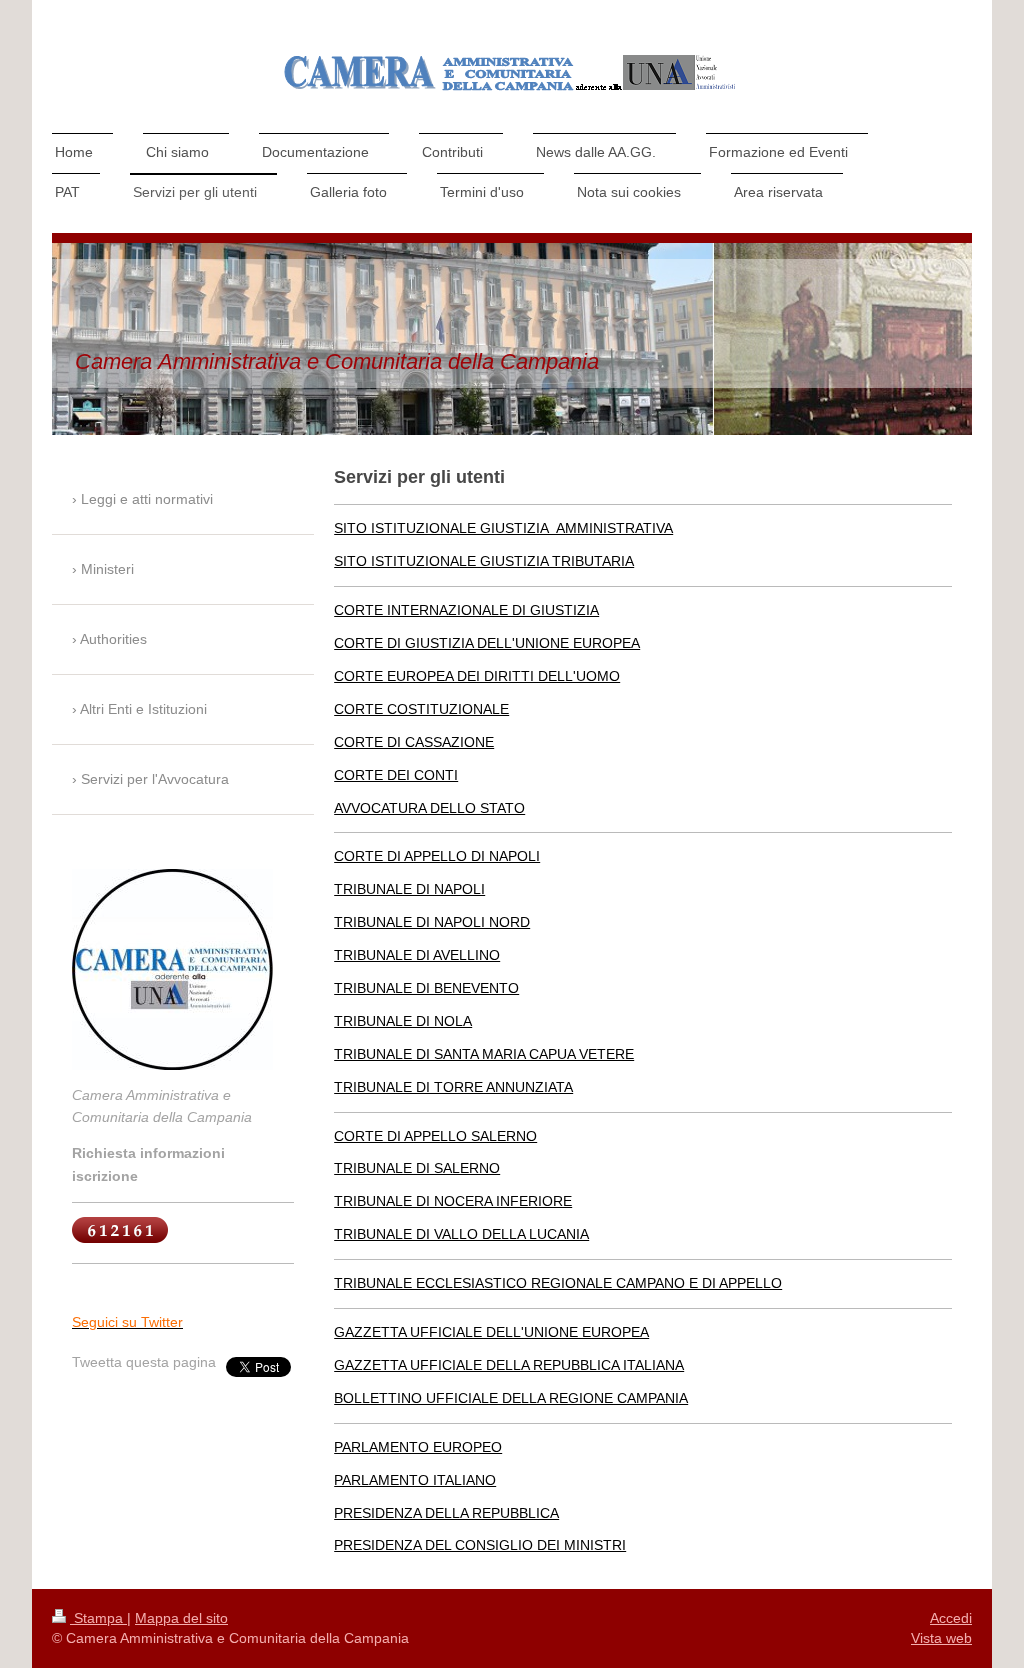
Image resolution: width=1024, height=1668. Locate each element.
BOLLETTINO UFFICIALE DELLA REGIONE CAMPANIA (511, 1398)
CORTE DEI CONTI (396, 775)
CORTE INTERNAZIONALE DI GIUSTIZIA (466, 610)
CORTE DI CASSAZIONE (414, 742)
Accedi (951, 1618)
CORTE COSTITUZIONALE (421, 709)
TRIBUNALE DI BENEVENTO (426, 988)
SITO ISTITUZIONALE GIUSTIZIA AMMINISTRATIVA (503, 528)
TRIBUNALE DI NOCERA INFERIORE (453, 1201)
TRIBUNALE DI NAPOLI (409, 889)
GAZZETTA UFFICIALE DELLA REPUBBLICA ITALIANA (509, 1365)
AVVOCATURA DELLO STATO (429, 808)
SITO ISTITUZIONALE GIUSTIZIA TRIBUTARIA (484, 561)
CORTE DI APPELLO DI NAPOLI (437, 856)
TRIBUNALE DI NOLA (403, 1021)
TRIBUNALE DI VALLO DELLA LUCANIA (461, 1234)
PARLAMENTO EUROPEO (418, 1447)
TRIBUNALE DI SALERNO (417, 1168)
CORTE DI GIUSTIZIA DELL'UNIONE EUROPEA (487, 643)
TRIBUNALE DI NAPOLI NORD (432, 922)
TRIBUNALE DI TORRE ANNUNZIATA (453, 1087)
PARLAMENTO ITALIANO (415, 1480)
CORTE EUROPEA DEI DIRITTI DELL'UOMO (477, 676)
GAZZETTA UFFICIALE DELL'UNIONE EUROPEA (491, 1332)
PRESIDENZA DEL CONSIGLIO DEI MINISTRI (480, 1545)
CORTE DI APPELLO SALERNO (435, 1136)
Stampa (98, 1618)
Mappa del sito (181, 1618)
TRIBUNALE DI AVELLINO (417, 955)
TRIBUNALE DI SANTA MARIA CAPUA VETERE (484, 1054)
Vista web (941, 1638)
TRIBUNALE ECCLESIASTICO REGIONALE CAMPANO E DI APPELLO (558, 1283)
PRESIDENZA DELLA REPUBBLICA (446, 1513)
